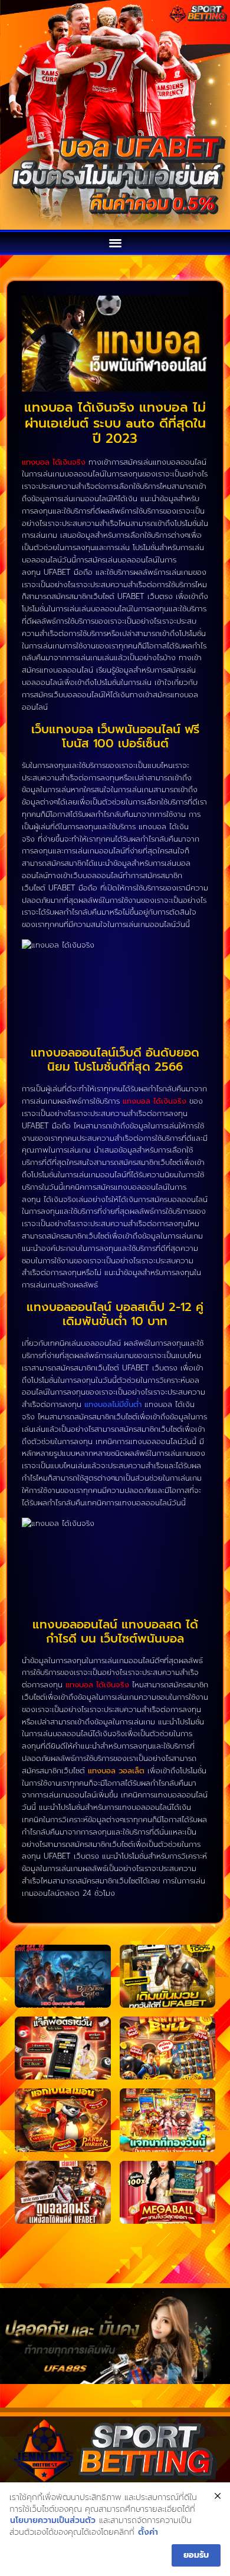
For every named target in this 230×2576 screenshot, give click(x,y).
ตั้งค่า (148, 2532)
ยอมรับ (196, 2555)
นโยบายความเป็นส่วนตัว (53, 2521)
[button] (115, 242)
